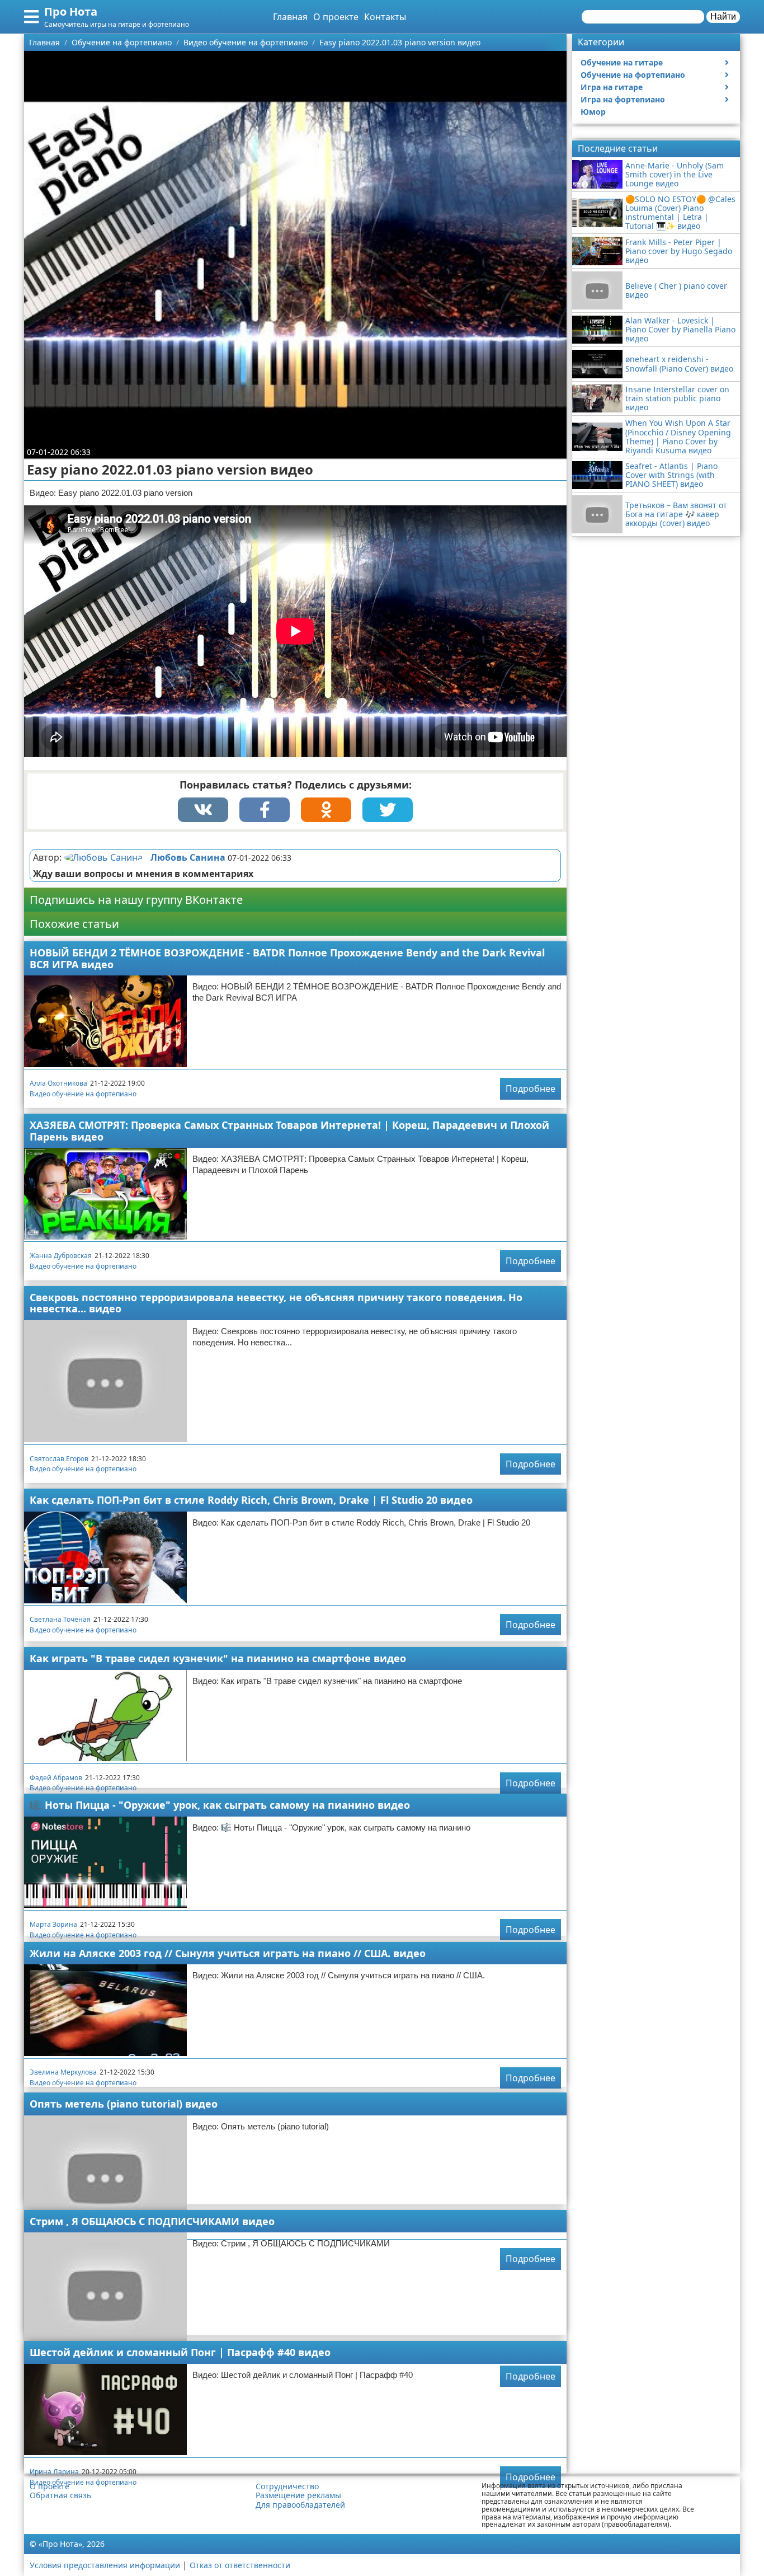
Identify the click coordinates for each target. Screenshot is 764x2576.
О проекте (336, 17)
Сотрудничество (287, 2486)
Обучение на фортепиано (633, 75)
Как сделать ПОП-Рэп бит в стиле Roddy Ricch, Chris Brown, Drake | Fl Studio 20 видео (251, 1500)
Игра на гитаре (612, 87)
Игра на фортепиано (623, 99)
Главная (290, 17)
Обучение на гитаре (622, 62)
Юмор (593, 112)
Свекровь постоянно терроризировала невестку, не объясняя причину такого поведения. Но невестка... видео (276, 1303)
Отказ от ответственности (240, 2565)
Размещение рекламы (298, 2495)
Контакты (385, 17)
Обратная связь (60, 2495)
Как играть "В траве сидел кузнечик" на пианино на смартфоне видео (218, 1658)
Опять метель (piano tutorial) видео (124, 2104)
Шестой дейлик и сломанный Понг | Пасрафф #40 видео (180, 2352)
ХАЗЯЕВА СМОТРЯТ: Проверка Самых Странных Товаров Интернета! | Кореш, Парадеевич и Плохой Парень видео (289, 1131)
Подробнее (530, 1088)
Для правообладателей (300, 2505)
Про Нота (71, 11)
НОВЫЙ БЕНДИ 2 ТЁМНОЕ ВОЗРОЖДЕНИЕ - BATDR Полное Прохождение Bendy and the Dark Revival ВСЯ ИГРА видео (287, 958)
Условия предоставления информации (105, 2565)
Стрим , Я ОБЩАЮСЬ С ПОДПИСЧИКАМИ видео (152, 2221)
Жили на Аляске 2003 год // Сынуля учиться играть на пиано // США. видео (228, 1953)
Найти (723, 17)
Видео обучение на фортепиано (83, 1094)
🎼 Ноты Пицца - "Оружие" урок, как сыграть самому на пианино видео (220, 1805)
